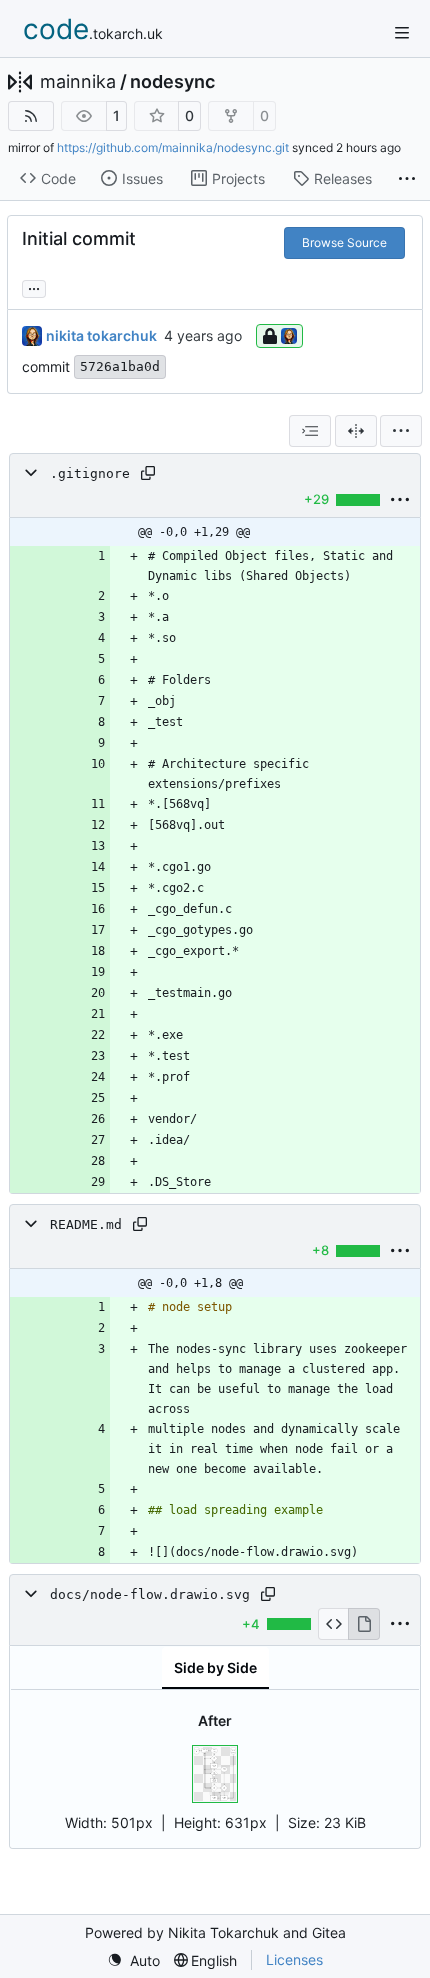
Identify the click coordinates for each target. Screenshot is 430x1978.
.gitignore (90, 473)
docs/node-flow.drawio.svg (150, 1594)
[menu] (401, 431)
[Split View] (356, 431)
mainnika (78, 82)
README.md (86, 1224)
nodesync (172, 82)
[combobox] (310, 431)
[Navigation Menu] (402, 32)
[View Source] (333, 1624)
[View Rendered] (364, 1624)
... (34, 286)
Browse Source (344, 242)
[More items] (407, 179)
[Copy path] (148, 473)
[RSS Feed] (31, 116)
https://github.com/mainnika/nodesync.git (173, 147)
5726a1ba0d (120, 366)
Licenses (294, 1959)
